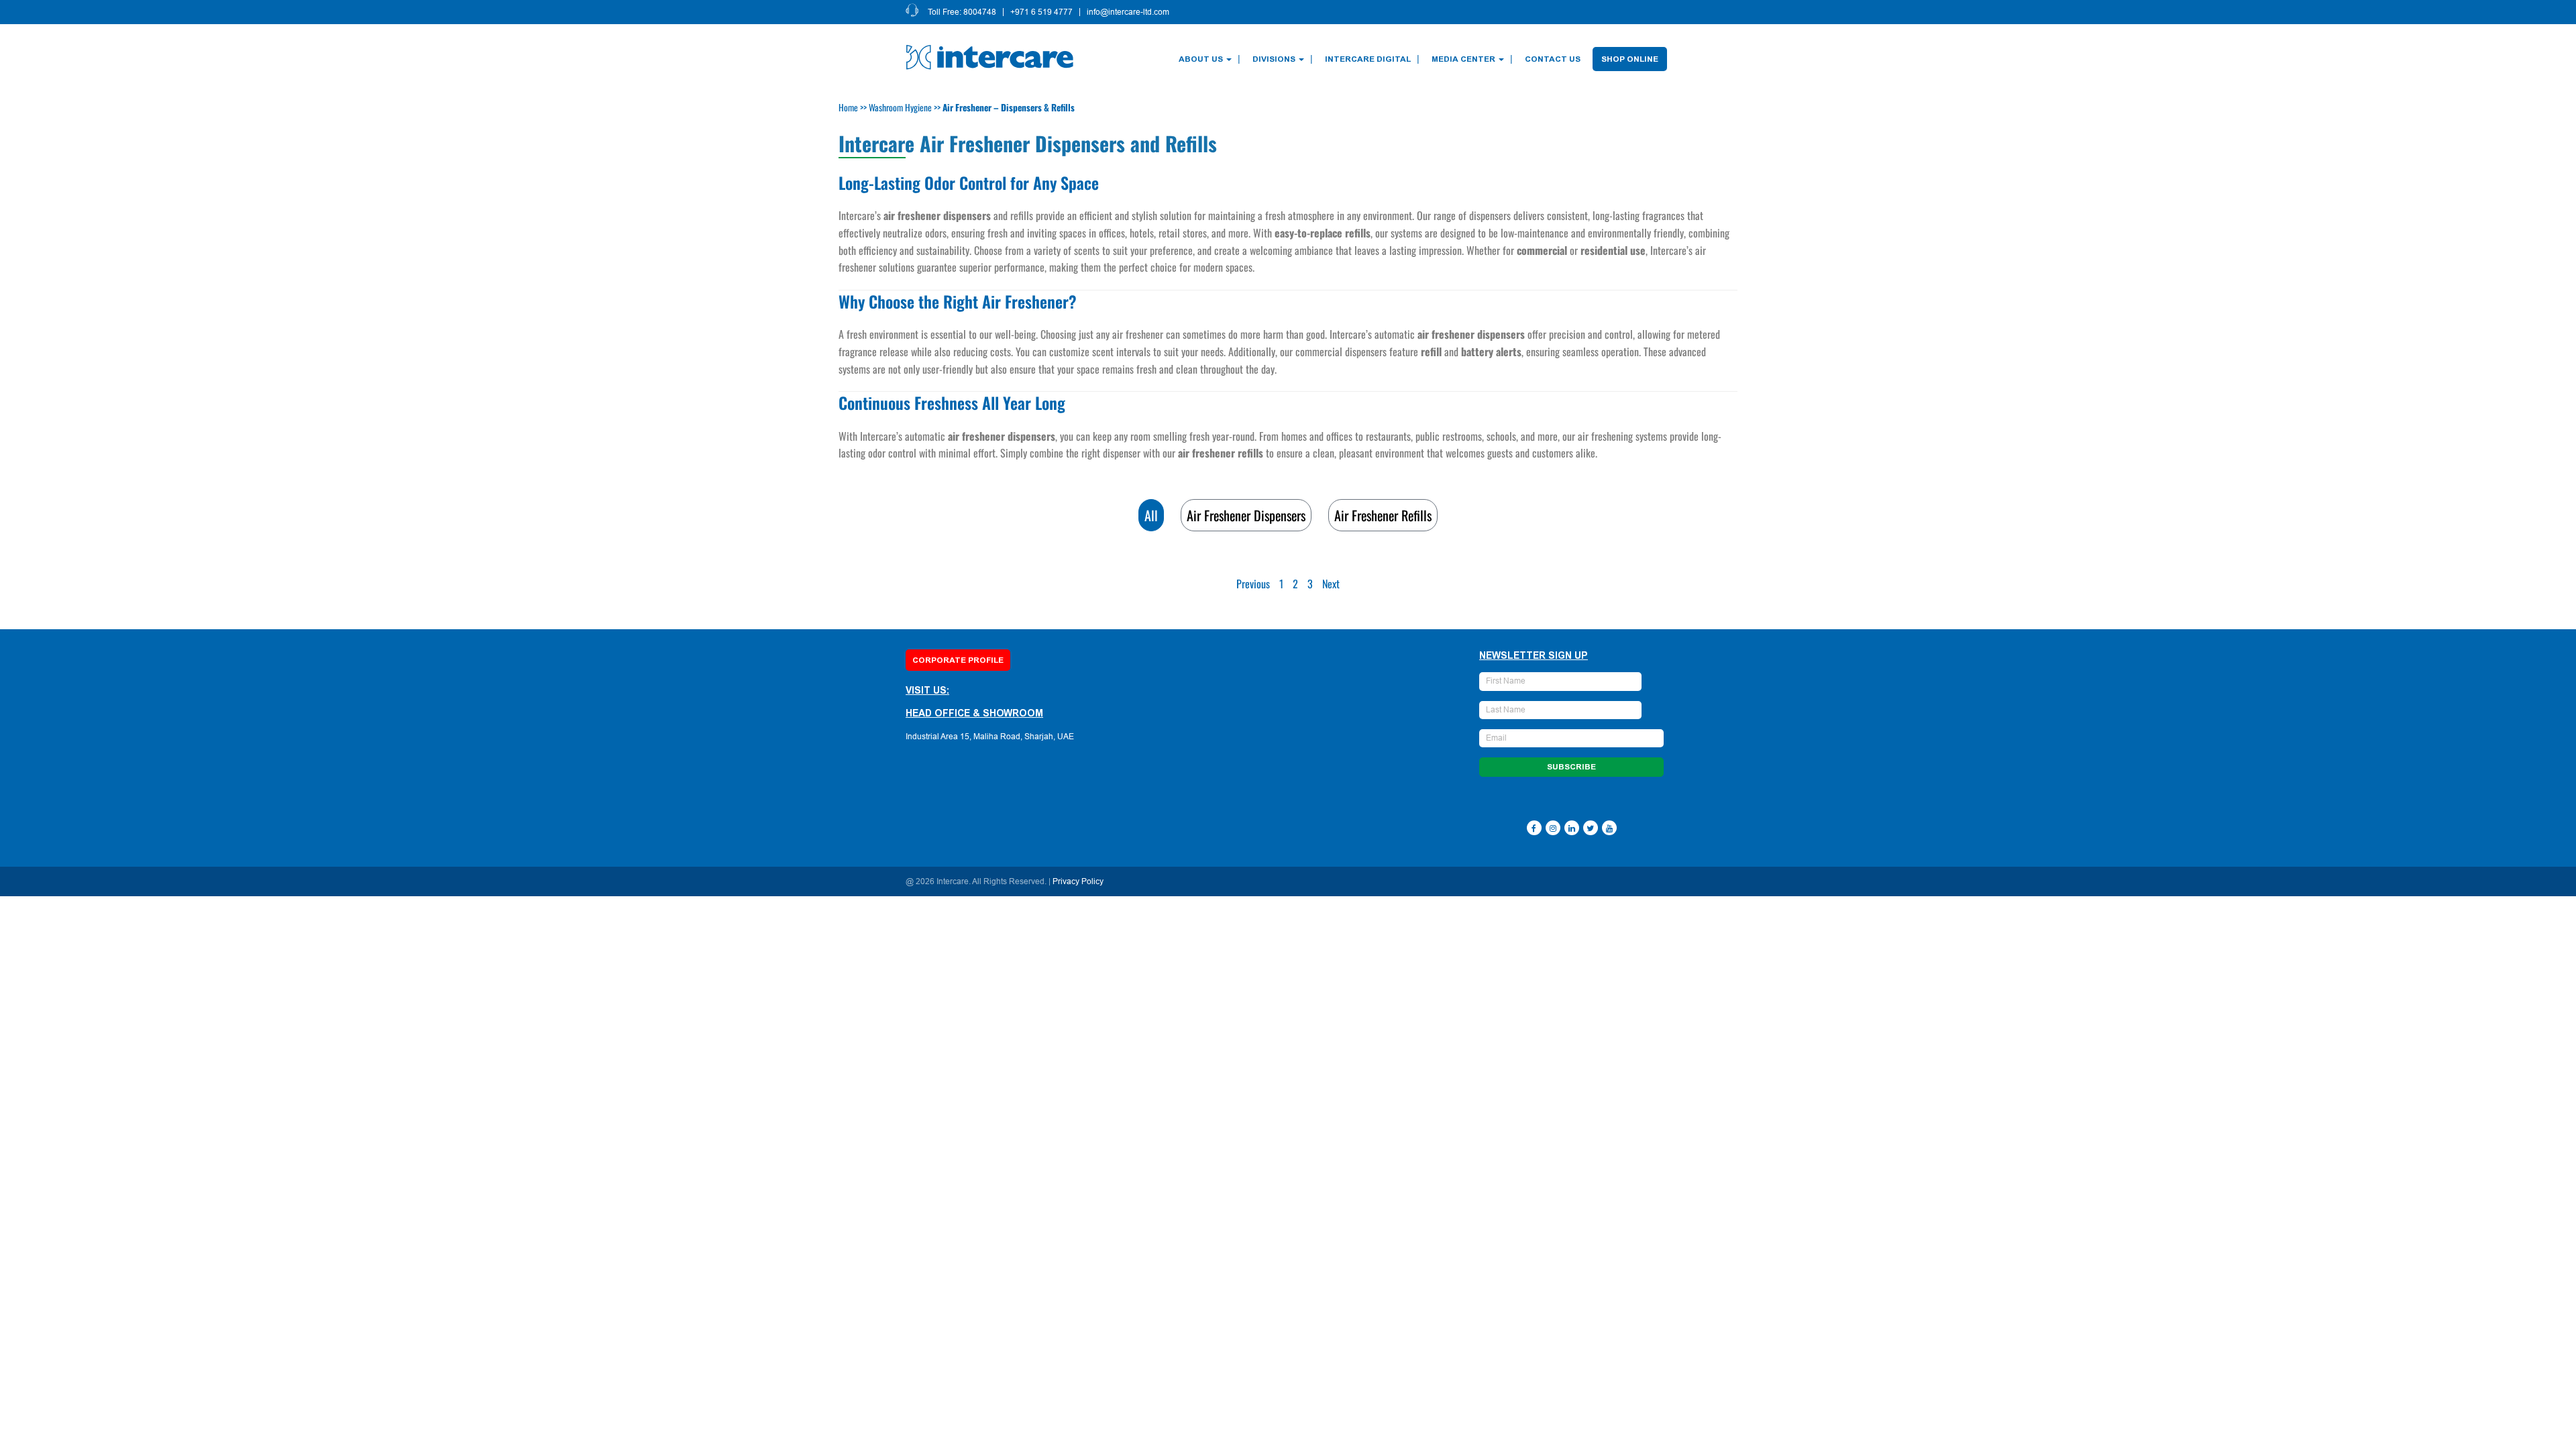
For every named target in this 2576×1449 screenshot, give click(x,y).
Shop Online (1630, 59)
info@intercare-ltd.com (1128, 12)
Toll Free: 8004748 (962, 12)
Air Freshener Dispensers (1246, 515)
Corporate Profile (958, 660)
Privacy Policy (1078, 881)
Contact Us (1553, 59)
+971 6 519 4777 (1041, 12)
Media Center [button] (1463, 59)
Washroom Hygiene (900, 107)
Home (848, 107)
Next (1331, 584)
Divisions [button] (1274, 59)
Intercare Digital (1368, 59)
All (1151, 515)
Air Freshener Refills (1383, 515)
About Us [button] (1201, 59)
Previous (1253, 584)
